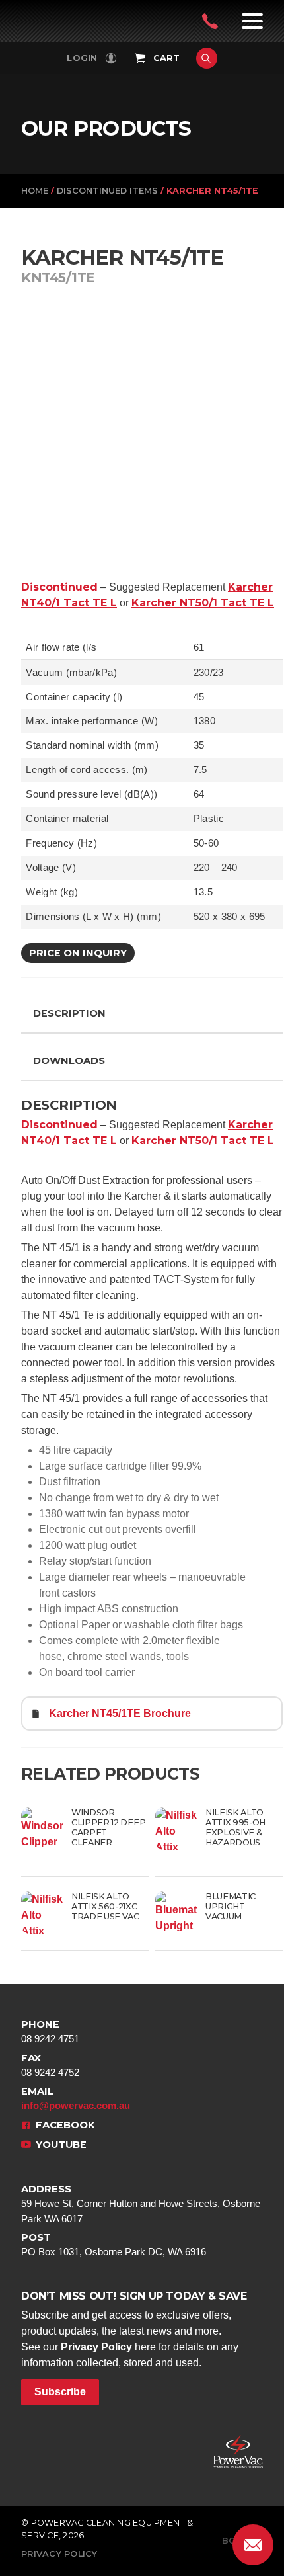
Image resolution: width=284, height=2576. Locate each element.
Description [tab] (69, 1013)
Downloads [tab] (69, 1061)
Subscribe (60, 2392)
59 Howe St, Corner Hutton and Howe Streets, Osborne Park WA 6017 (141, 2203)
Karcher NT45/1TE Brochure (120, 1713)
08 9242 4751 (50, 2031)
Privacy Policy (96, 2347)
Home (35, 191)
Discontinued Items (107, 191)
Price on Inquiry (78, 953)
